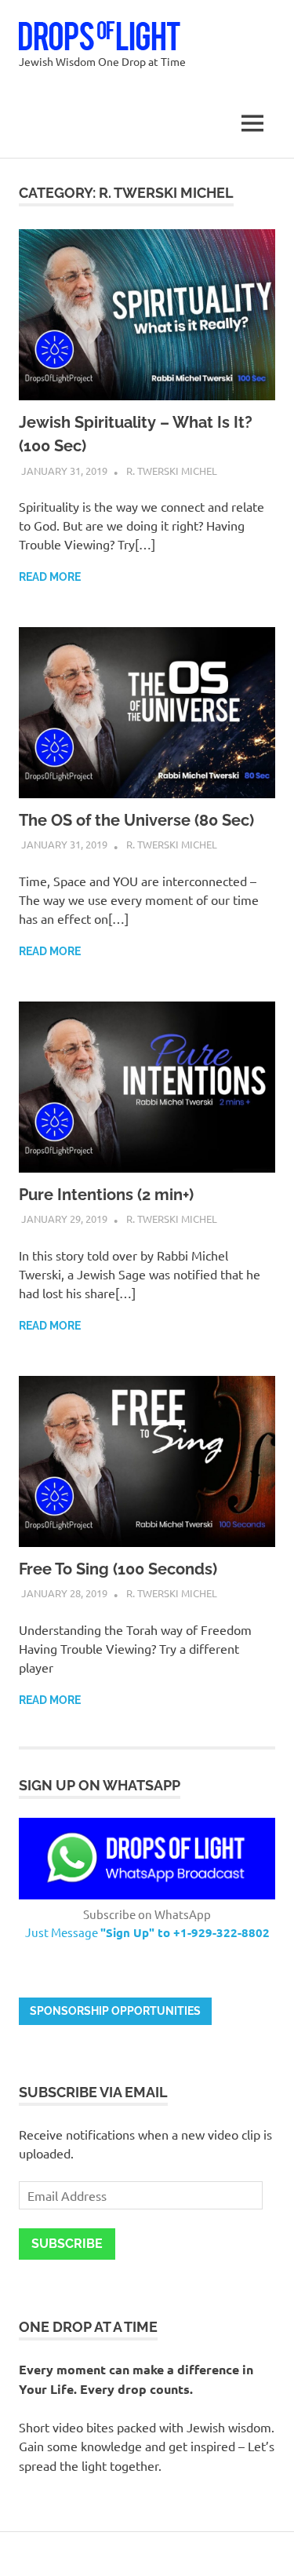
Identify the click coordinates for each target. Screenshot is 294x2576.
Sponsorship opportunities (115, 2011)
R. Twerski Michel (172, 471)
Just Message (147, 1932)
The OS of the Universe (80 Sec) (136, 820)
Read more (50, 577)
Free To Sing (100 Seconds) (118, 1569)
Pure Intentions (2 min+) (106, 1195)
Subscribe (67, 2244)
